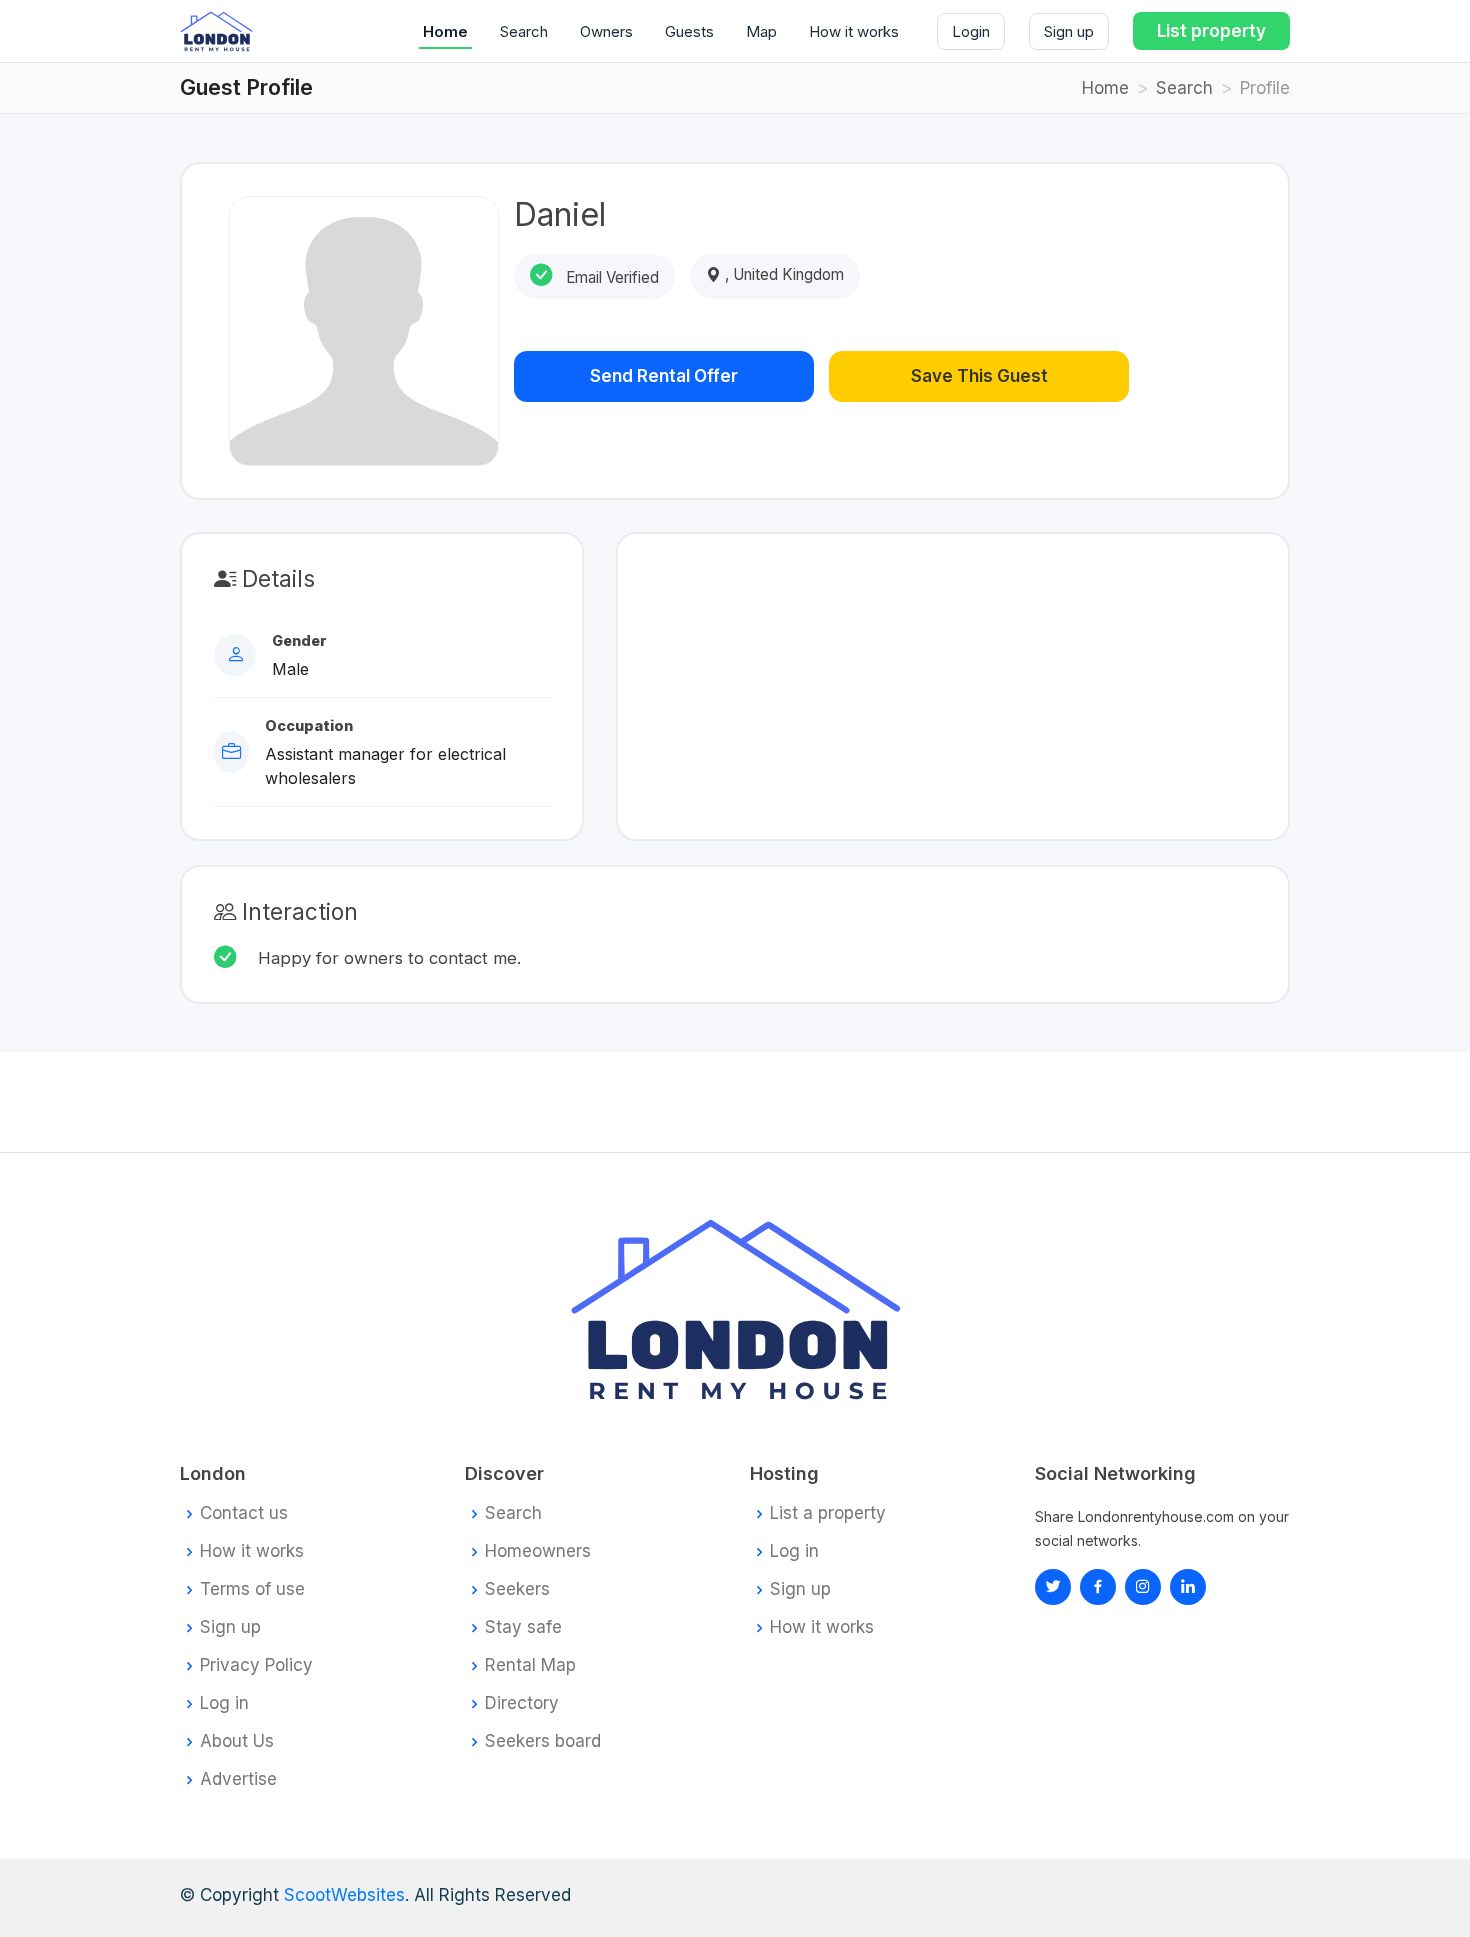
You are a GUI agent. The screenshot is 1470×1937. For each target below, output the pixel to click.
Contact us (244, 1513)
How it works (854, 31)
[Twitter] (1053, 1587)
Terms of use (252, 1589)
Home (445, 31)
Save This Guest (979, 376)
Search (524, 31)
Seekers (517, 1589)
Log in (224, 1703)
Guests (689, 31)
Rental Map (530, 1665)
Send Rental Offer (664, 376)
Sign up (1069, 31)
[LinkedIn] (1143, 1587)
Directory (522, 1703)
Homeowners (538, 1551)
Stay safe (523, 1627)
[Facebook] (1098, 1587)
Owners (606, 31)
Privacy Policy (256, 1665)
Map (761, 31)
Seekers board (543, 1741)
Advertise (238, 1779)
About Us (237, 1741)
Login (971, 31)
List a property (828, 1513)
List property (1211, 31)
